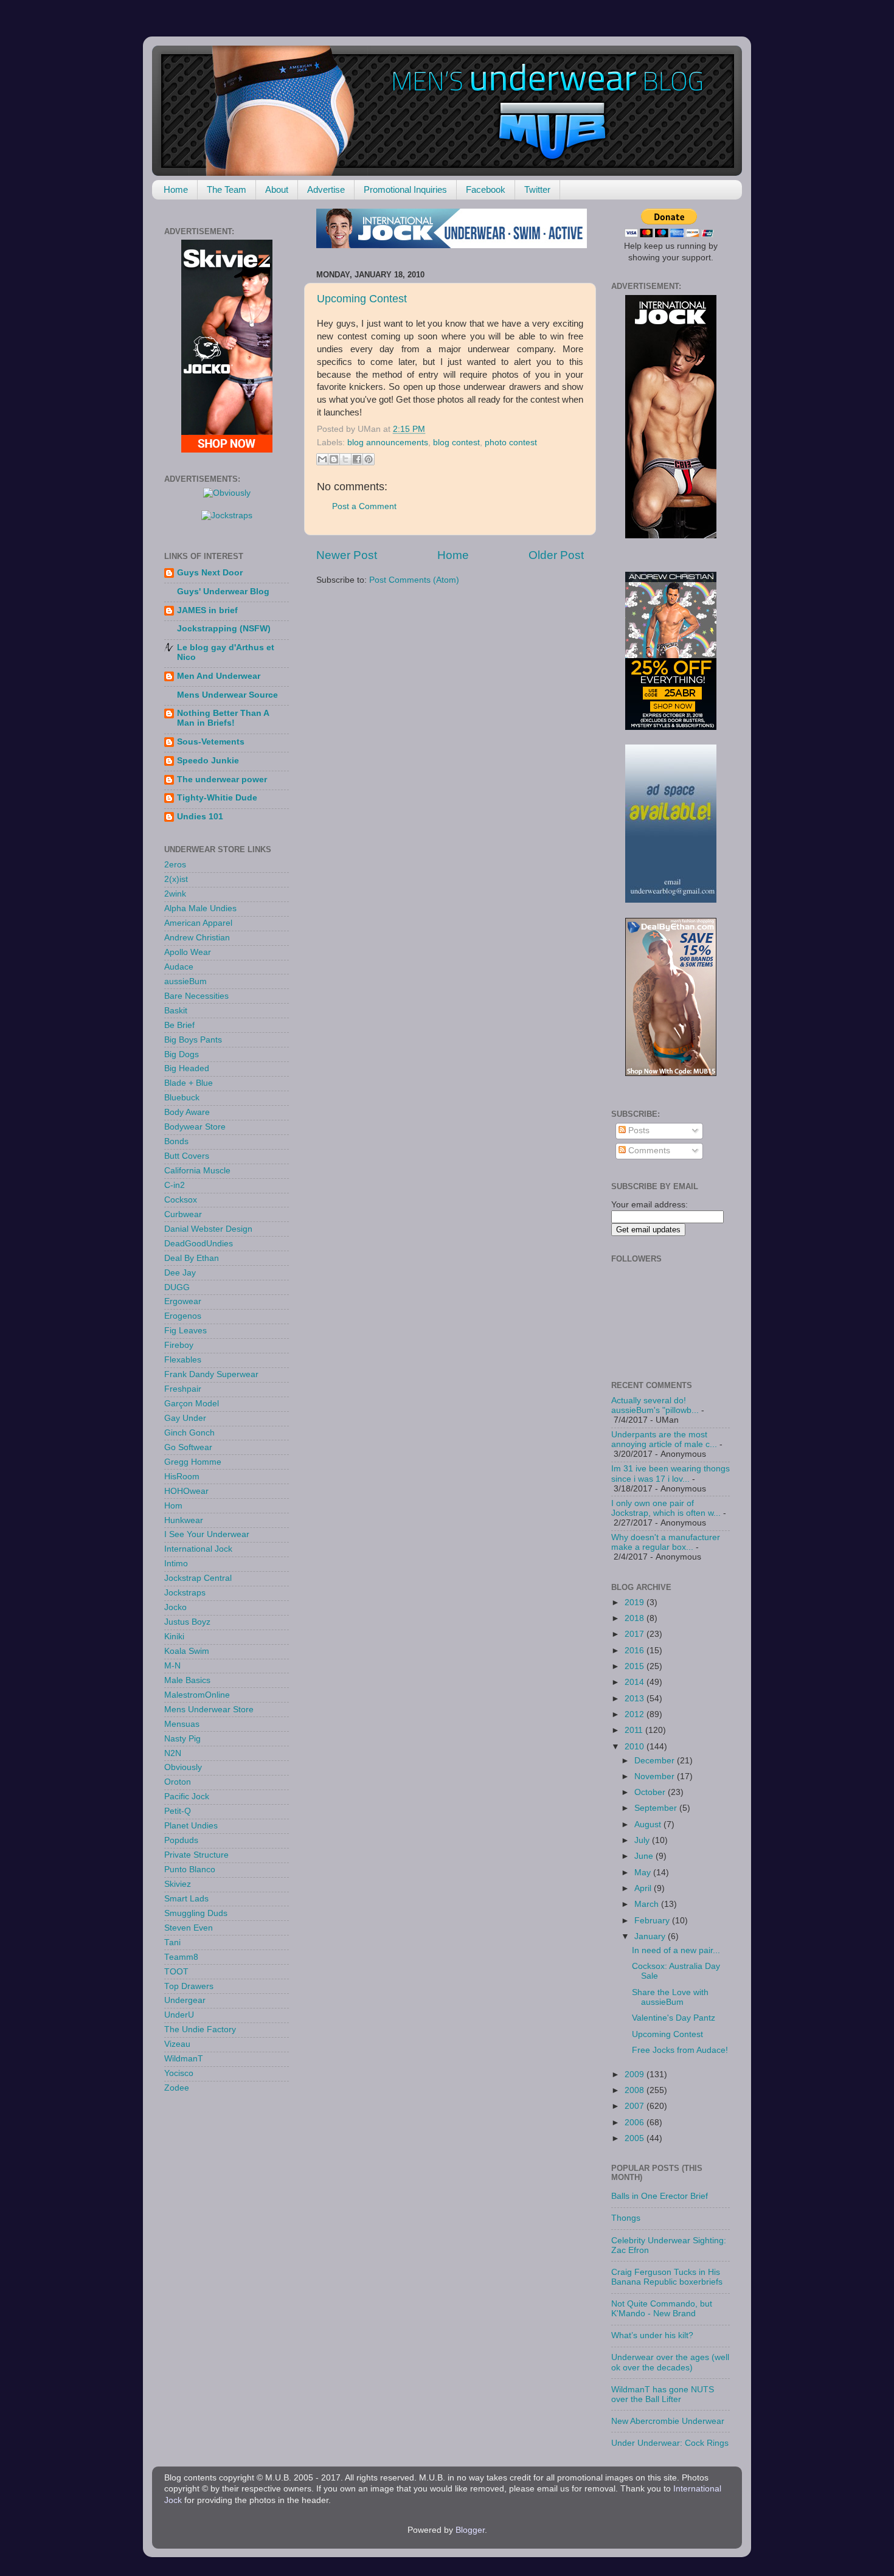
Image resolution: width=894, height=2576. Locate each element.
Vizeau (177, 2044)
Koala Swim (187, 1651)
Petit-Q (178, 1811)
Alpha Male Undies (200, 908)
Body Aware (187, 1112)
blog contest (456, 443)
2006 (636, 2123)
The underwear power (222, 779)
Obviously (183, 1767)
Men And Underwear (219, 676)
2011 (635, 1730)
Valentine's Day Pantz (674, 2018)
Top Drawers (189, 1986)
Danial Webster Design (208, 1229)
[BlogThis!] (334, 459)
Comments (648, 1151)
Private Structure (196, 1855)
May (644, 1873)
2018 (636, 1618)
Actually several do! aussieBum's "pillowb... (655, 1405)
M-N (172, 1666)
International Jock (198, 1549)
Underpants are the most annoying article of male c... (664, 1439)
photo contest (511, 443)
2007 (636, 2106)
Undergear (185, 2000)
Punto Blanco (190, 1870)
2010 (636, 1747)
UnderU (179, 2015)
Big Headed (187, 1068)
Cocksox (181, 1200)
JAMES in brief (207, 610)
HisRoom (182, 1477)
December (656, 1761)
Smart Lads (186, 1899)
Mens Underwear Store (209, 1710)
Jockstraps (185, 1593)
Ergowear (183, 1301)
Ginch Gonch (189, 1433)
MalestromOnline (197, 1695)
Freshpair (183, 1389)
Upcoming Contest (362, 299)
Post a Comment (364, 506)
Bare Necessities (196, 996)
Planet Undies (191, 1826)
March (648, 1904)
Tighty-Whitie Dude (217, 798)
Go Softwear (188, 1447)
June (645, 1856)
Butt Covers (187, 1156)
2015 (636, 1666)
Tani (172, 1942)
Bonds (176, 1141)
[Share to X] (345, 459)
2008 (636, 2090)
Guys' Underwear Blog (223, 592)
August (649, 1824)
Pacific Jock (187, 1797)
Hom (173, 1506)
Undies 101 (200, 817)
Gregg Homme (193, 1462)
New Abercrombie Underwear (668, 2421)
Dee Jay (180, 1273)
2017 (636, 1634)
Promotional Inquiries (405, 189)
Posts (638, 1130)
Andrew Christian (197, 938)
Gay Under (185, 1418)
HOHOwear (186, 1491)
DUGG (177, 1287)
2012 (636, 1714)
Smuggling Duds (196, 1913)
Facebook (486, 189)
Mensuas (182, 1724)
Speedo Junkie (208, 761)
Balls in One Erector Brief (660, 2196)
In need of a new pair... (676, 1950)
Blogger (470, 2530)
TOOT (176, 1972)
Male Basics (187, 1680)
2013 (636, 1699)
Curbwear (183, 1214)
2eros (175, 865)
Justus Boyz (187, 1622)
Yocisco (179, 2073)
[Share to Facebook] (357, 459)
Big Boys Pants (193, 1040)
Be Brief (179, 1025)
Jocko (175, 1607)
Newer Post (347, 555)
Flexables (183, 1360)
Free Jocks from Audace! (680, 2050)
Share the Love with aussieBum (670, 1997)
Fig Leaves (185, 1331)
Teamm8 (181, 1957)
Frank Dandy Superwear (211, 1374)
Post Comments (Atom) (414, 580)
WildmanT (184, 2059)
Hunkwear (184, 1520)
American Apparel (198, 923)
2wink (175, 894)
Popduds (181, 1840)
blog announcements (388, 443)
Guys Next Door (210, 573)
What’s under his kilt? (652, 2335)
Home (176, 189)
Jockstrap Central (198, 1578)
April (644, 1888)
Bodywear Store (195, 1127)
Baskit (176, 1011)
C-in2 (175, 1185)
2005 (636, 2138)
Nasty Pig (182, 1739)
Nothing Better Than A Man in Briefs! (223, 718)
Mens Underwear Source (227, 695)
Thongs (626, 2218)
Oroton (178, 1782)
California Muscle (197, 1171)
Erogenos (183, 1316)
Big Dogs (182, 1054)
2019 (636, 1602)
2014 (636, 1682)
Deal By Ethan (192, 1258)
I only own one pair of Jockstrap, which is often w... (666, 1508)
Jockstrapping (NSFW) (224, 629)
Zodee (177, 2088)
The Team (227, 189)
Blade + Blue (189, 1083)
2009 (636, 2074)
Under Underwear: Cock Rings (670, 2443)
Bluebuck (182, 1098)
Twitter (537, 189)
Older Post (556, 555)
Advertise (326, 189)
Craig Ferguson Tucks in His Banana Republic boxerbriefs (667, 2277)
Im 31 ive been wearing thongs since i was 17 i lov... (670, 1474)
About (277, 189)
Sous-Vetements (211, 742)
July (643, 1840)
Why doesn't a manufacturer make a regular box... (666, 1542)
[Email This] (322, 459)
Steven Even (189, 1928)
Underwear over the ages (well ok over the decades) (670, 2362)
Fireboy (179, 1345)
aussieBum (185, 981)
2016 (636, 1651)
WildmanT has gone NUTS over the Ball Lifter (663, 2394)
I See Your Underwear (207, 1534)
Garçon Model (192, 1404)
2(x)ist (176, 879)
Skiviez (178, 1884)
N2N (173, 1753)
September (657, 1808)
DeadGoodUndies (199, 1244)
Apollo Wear (188, 952)
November (656, 1776)
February (653, 1921)
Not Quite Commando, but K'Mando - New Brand (662, 2309)
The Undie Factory (200, 2029)
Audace (179, 967)
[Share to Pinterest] (369, 459)
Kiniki (174, 1637)
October (651, 1792)
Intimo (176, 1564)
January (651, 1936)
